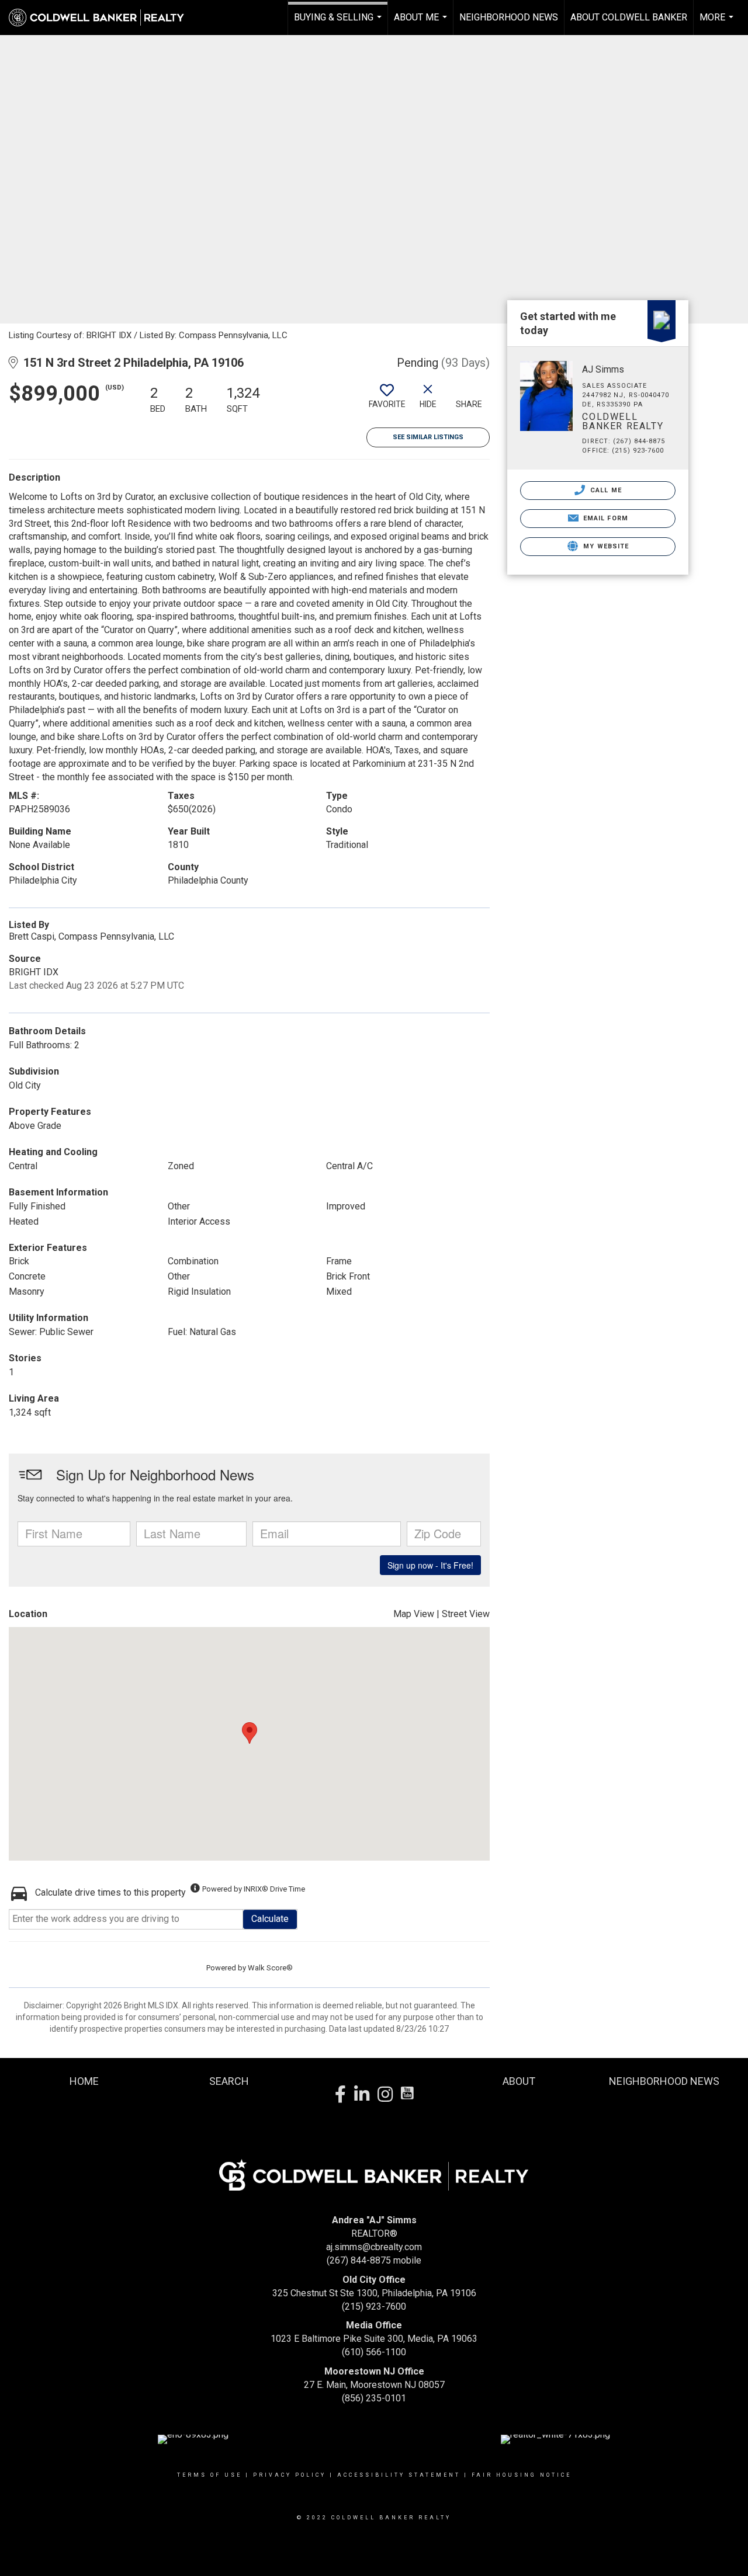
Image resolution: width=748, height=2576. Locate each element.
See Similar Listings (428, 437)
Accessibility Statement (399, 2475)
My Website (605, 546)
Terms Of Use (209, 2475)
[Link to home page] (102, 18)
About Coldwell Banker (629, 17)
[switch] (387, 401)
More (718, 23)
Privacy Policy (290, 2475)
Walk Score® (270, 1968)
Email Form (605, 518)
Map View (414, 1614)
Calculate (270, 1919)
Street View (466, 1614)
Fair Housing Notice (522, 2475)
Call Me (605, 490)
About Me (422, 23)
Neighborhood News (509, 17)
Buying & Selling (339, 23)
